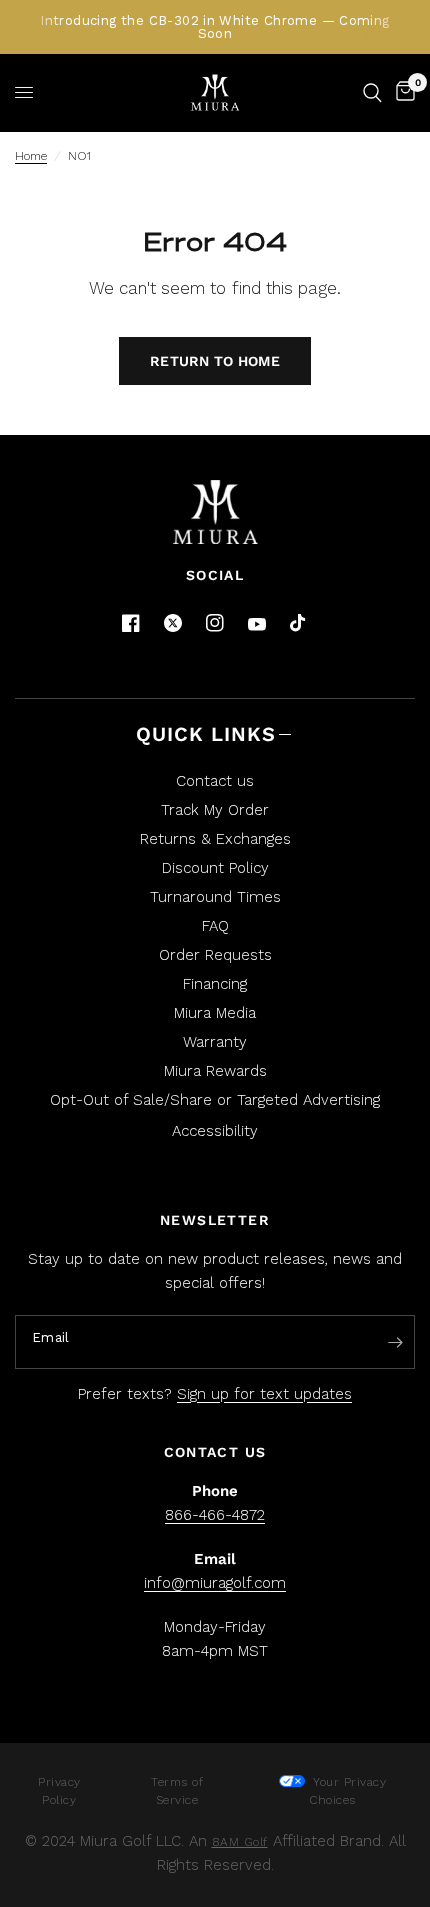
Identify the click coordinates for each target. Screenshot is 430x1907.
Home (31, 156)
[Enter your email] (395, 1343)
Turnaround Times (215, 897)
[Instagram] (215, 623)
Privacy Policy (59, 1791)
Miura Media (215, 1013)
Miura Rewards (215, 1071)
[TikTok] (299, 624)
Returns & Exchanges (215, 839)
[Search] (372, 92)
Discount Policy (215, 868)
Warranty (215, 1042)
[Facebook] (131, 623)
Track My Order (215, 810)
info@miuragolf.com (215, 1583)
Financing (215, 984)
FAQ (215, 926)
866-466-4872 (215, 1515)
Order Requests (215, 955)
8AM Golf (240, 1842)
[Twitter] (173, 623)
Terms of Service (177, 1791)
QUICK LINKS (206, 734)
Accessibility (215, 1131)
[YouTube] (257, 624)
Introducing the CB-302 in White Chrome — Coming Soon (214, 27)
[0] (402, 92)
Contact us (215, 781)
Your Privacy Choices (348, 1791)
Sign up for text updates (264, 1394)
